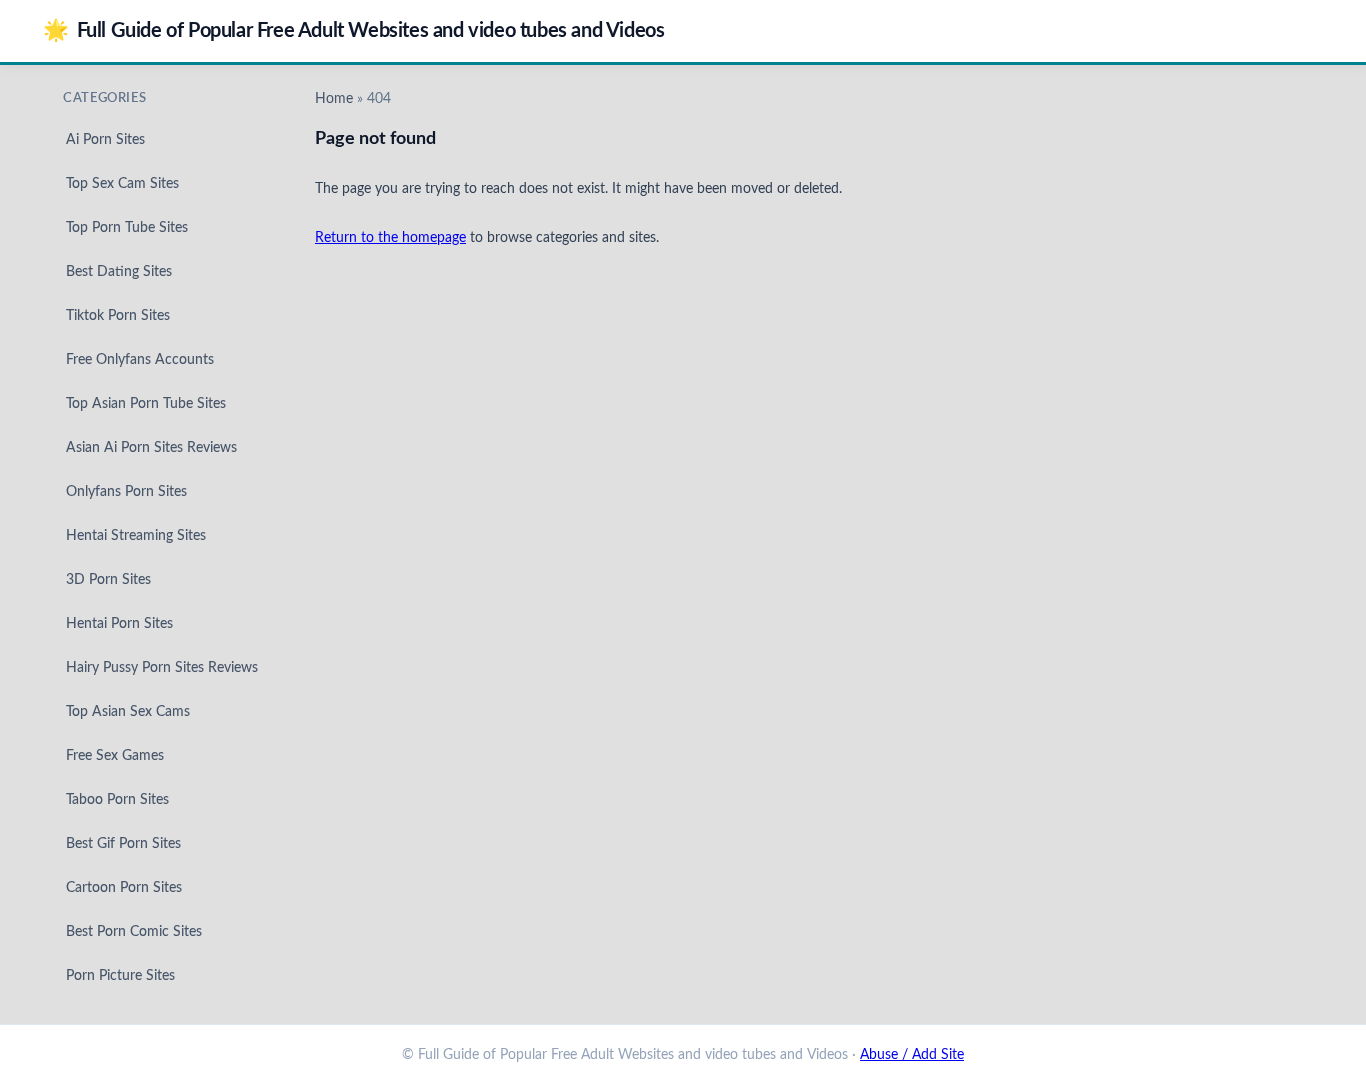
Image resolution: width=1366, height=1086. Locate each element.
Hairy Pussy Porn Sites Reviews (162, 668)
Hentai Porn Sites (119, 624)
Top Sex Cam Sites (122, 184)
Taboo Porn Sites (117, 800)
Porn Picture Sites (120, 976)
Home (334, 99)
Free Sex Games (115, 756)
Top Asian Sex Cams (128, 712)
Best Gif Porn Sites (123, 844)
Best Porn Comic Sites (134, 932)
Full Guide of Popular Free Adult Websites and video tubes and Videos (353, 30)
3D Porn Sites (108, 580)
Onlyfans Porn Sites (126, 492)
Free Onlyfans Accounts (140, 360)
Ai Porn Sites (105, 140)
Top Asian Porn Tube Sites (146, 404)
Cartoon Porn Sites (124, 888)
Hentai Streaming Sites (136, 536)
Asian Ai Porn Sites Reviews (151, 448)
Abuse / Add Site (912, 1055)
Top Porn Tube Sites (127, 228)
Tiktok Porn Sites (118, 316)
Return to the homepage (390, 238)
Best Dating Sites (119, 272)
